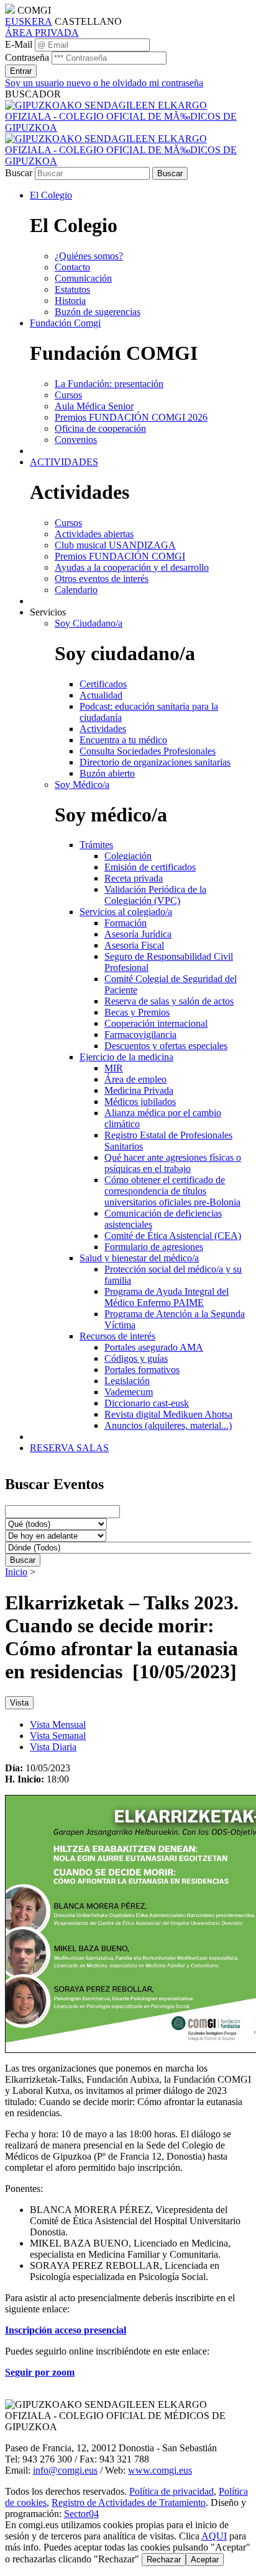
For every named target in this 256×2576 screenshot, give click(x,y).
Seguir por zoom (40, 2372)
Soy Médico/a (82, 785)
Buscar (19, 173)
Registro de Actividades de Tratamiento (129, 2502)
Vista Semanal (58, 1736)
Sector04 (81, 2514)
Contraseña (27, 57)
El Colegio (51, 195)
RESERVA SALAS (69, 1448)
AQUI (214, 2536)
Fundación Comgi (65, 323)
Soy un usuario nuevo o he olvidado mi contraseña (104, 83)
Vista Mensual (58, 1724)
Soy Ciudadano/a (89, 623)
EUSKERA (29, 21)
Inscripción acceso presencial (66, 2330)
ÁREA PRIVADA (42, 33)
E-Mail (19, 44)
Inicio (16, 1572)
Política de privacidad (171, 2491)
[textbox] (128, 2373)
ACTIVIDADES (64, 462)
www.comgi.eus (160, 2470)
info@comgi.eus (65, 2470)
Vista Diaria (53, 1747)
